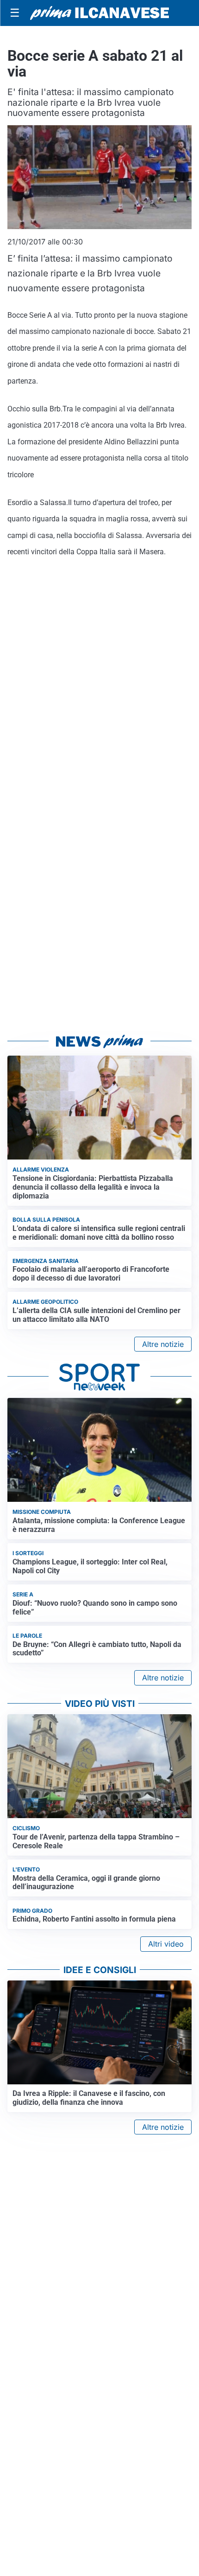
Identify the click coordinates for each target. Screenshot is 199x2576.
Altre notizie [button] (163, 1344)
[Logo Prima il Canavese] (99, 13)
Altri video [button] (166, 1944)
